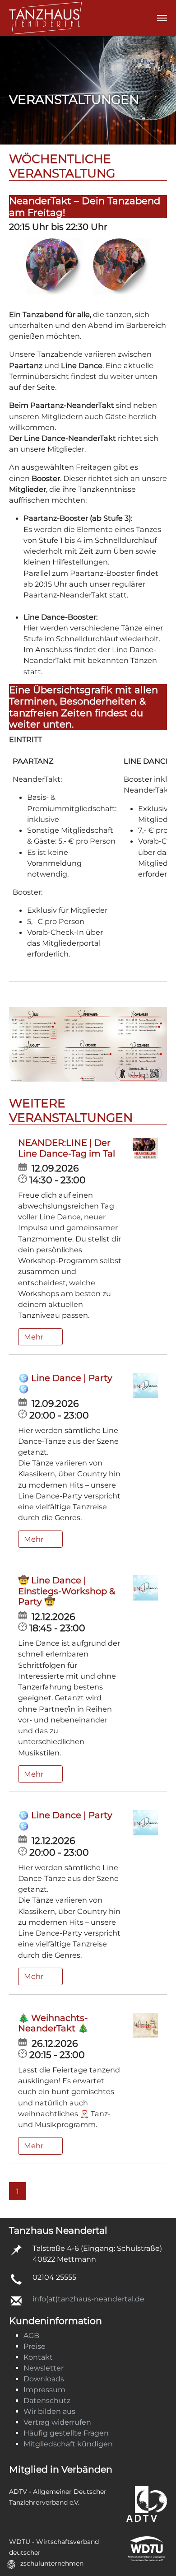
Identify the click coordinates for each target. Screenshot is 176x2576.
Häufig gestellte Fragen (66, 2433)
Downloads (44, 2379)
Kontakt (38, 2357)
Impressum (44, 2390)
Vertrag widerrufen (57, 2422)
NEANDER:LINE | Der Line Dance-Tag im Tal (67, 1148)
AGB (31, 2336)
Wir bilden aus (49, 2411)
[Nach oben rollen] (156, 2556)
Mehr (35, 1337)
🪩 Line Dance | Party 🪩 (65, 1383)
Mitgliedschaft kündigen (68, 2444)
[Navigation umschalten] (162, 18)
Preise (35, 2346)
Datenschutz (47, 2401)
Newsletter (44, 2368)
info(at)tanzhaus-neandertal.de (88, 2299)
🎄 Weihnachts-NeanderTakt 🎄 (53, 2023)
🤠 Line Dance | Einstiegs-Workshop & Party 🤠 (67, 1591)
